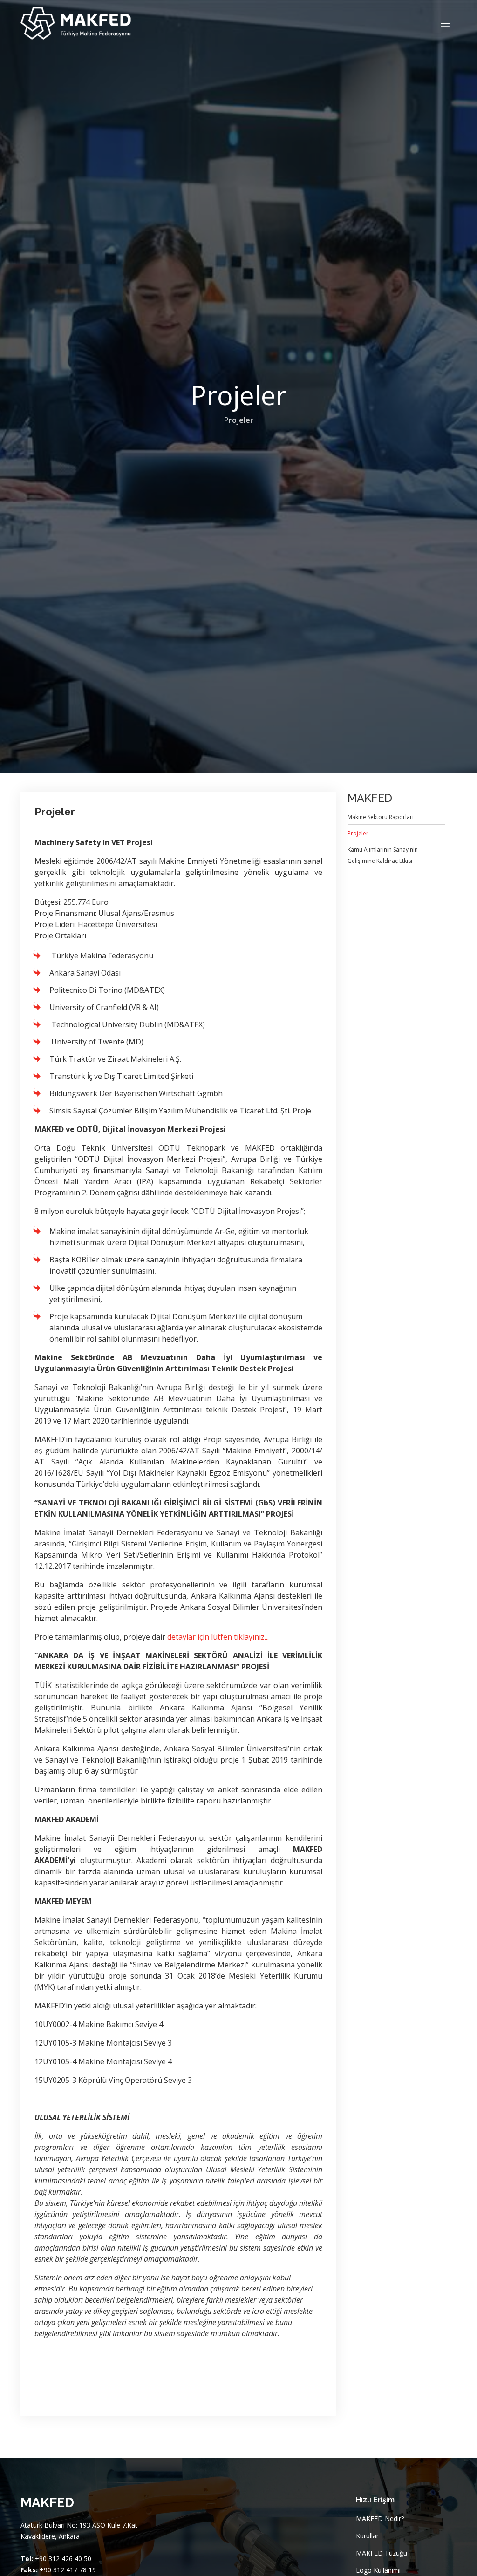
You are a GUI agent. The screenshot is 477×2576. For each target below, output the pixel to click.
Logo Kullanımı (378, 2570)
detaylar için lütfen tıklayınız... (218, 1637)
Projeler (239, 420)
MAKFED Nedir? (380, 2519)
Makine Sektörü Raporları (381, 817)
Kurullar (367, 2536)
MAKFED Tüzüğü (382, 2553)
